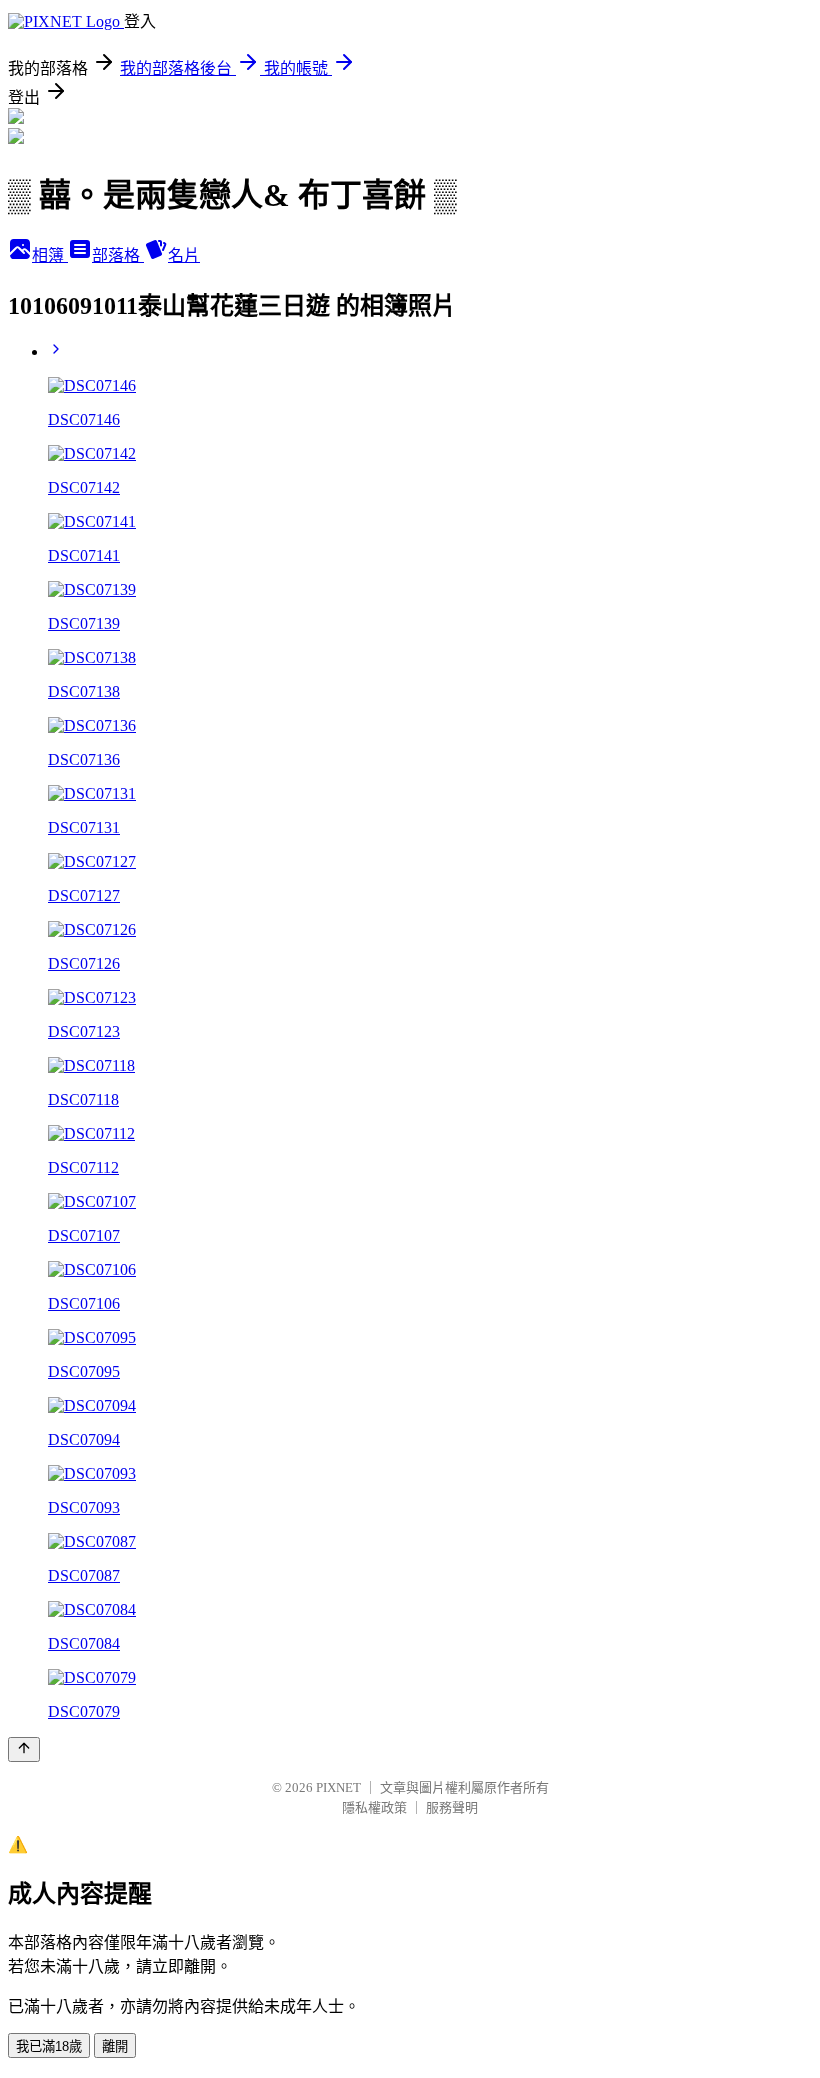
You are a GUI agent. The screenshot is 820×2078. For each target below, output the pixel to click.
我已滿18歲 (49, 2046)
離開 (115, 2046)
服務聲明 (452, 1807)
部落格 (118, 255)
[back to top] (24, 1749)
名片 (184, 255)
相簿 (50, 255)
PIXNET (338, 1787)
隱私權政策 (374, 1807)
